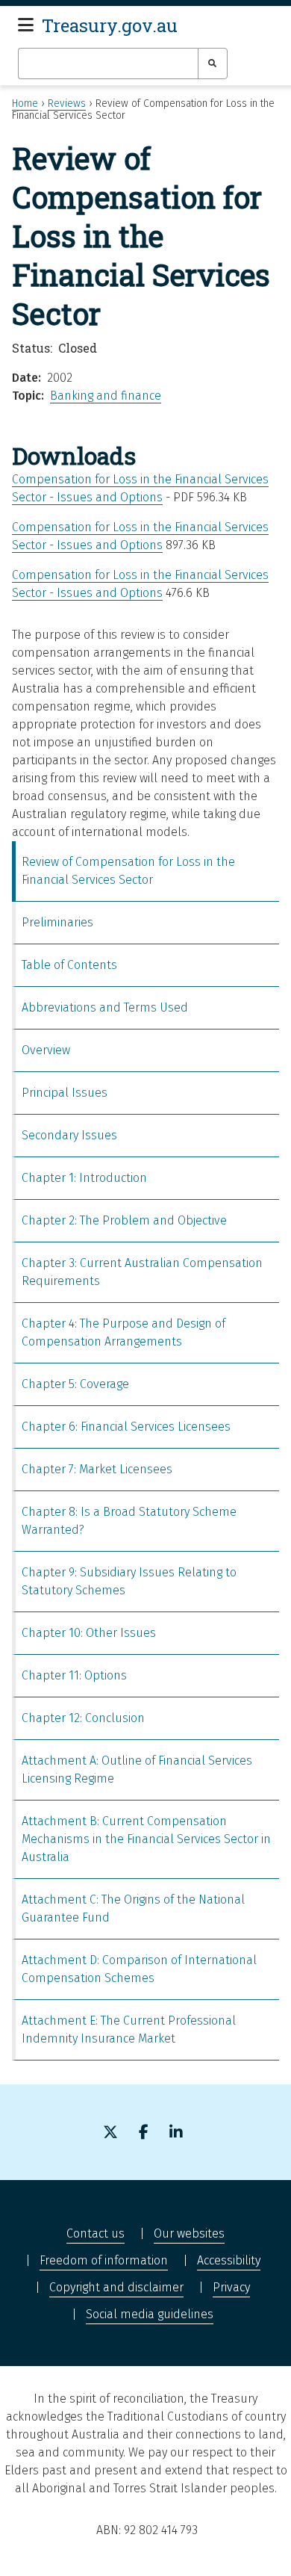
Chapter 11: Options (74, 1675)
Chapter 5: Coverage (75, 1384)
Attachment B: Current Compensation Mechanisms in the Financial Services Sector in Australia (146, 1839)
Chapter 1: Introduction (84, 1178)
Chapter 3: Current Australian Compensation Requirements (142, 1272)
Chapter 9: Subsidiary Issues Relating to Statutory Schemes (129, 1581)
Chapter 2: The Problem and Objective (124, 1220)
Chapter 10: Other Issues (89, 1633)
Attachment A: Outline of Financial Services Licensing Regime (137, 1770)
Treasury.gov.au (110, 25)
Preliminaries (57, 922)
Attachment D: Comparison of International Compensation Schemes (139, 1969)
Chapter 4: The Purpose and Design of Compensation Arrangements (123, 1332)
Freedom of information (104, 2260)
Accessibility (229, 2260)
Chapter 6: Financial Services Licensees (126, 1427)
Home (25, 103)
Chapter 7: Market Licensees (97, 1469)
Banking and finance (106, 396)
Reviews (67, 103)
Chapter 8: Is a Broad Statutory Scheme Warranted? (129, 1521)
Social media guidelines (150, 2314)
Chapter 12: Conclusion (83, 1718)
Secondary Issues (69, 1135)
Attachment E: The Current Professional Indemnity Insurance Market (129, 2029)
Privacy (231, 2287)
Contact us (96, 2233)
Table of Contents (69, 965)
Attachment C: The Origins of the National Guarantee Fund (133, 1908)
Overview (46, 1050)
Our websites (189, 2233)
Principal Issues (65, 1093)
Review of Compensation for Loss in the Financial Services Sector (128, 871)
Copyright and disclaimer (116, 2287)
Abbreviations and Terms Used (105, 1007)
